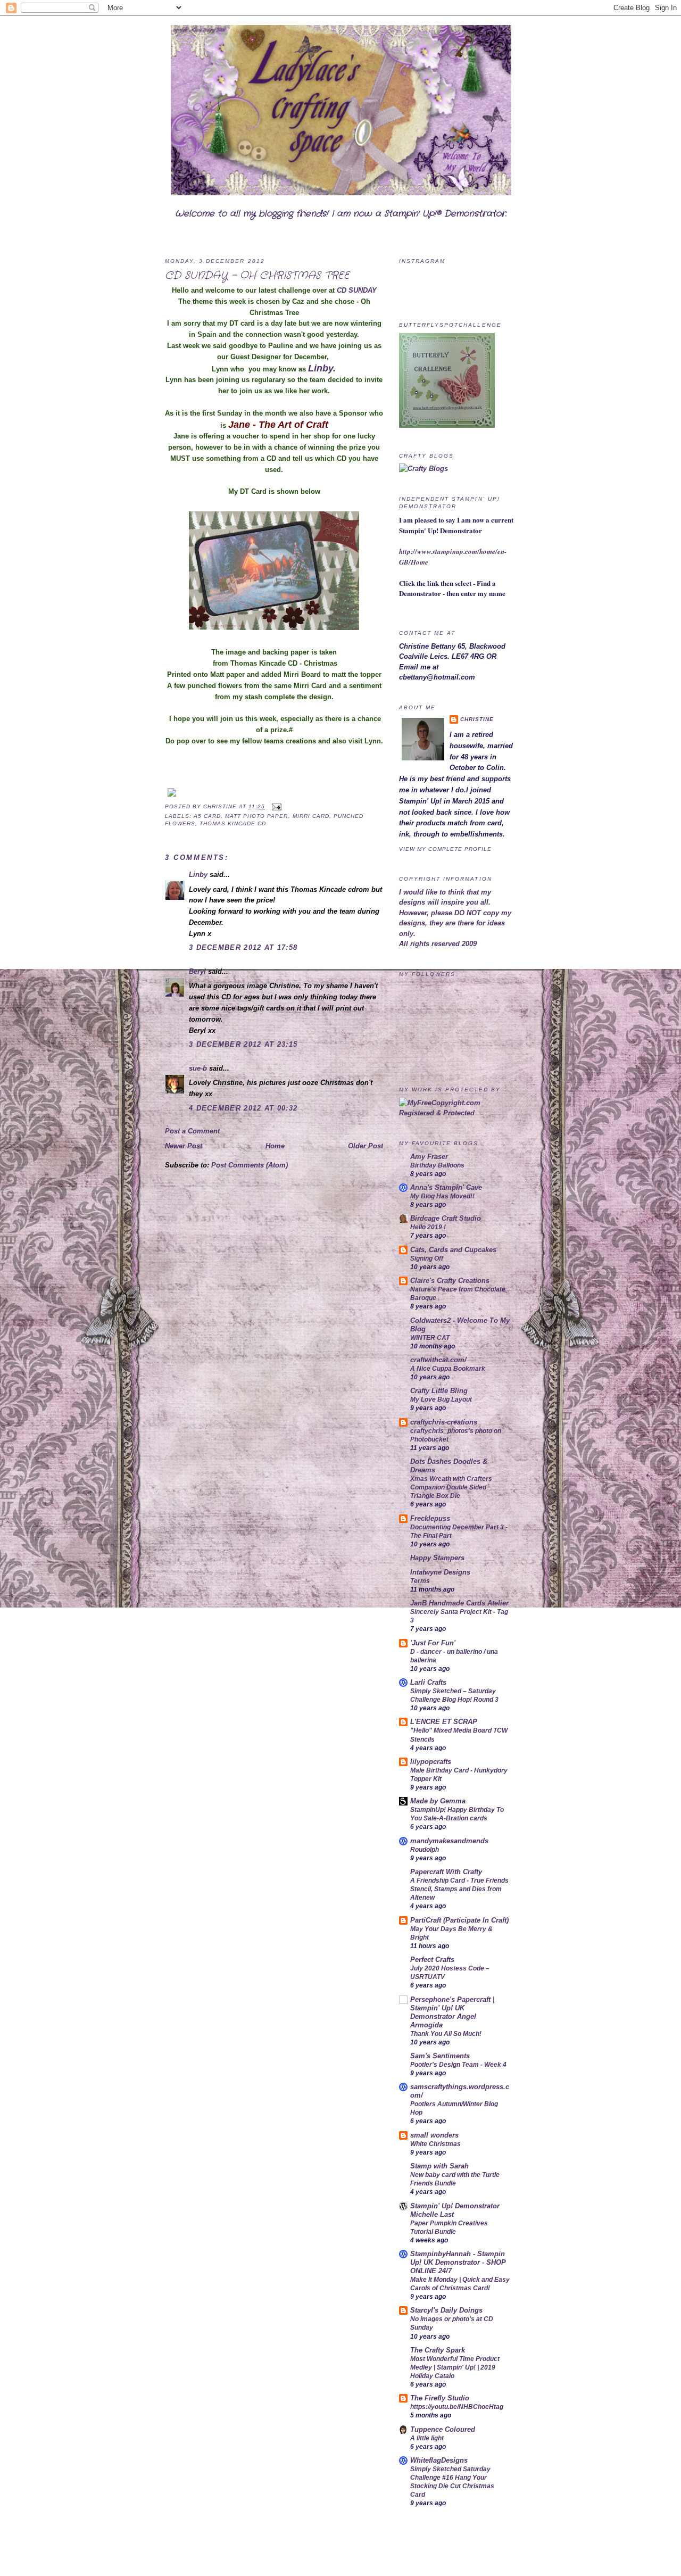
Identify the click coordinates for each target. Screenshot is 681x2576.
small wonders (434, 2135)
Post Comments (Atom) (250, 1165)
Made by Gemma (438, 1801)
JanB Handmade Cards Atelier (459, 1603)
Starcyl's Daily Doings (446, 2310)
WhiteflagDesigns (439, 2460)
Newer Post (184, 1146)
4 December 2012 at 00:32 (243, 1108)
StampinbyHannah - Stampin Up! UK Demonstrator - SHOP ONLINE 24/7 (458, 2262)
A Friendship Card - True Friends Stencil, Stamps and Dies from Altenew (459, 1889)
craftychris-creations (444, 1422)
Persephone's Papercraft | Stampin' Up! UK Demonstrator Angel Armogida (452, 2012)
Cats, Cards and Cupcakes (453, 1250)
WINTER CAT (430, 1338)
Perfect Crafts (432, 1960)
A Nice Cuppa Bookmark (448, 1369)
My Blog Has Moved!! (442, 1196)
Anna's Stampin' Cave (446, 1187)
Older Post (366, 1146)
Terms (420, 1581)
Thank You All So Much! (446, 2034)
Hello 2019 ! (428, 1227)
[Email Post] (275, 806)
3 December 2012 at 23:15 (243, 1044)
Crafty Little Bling (439, 1391)
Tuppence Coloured (443, 2429)
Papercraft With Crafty (446, 1872)
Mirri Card (311, 816)
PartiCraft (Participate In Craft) (459, 1920)
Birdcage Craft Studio (446, 1218)
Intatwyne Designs (440, 1572)
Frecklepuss (430, 1518)
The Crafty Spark (438, 2350)
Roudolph (425, 1850)
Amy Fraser (429, 1157)
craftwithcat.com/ (438, 1360)
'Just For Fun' (433, 1643)
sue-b (198, 1068)
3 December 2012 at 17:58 (243, 947)
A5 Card (207, 816)
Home (275, 1146)
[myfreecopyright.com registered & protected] (458, 1113)
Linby (321, 368)
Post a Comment (192, 1131)
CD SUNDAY (357, 290)
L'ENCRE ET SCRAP (444, 1722)
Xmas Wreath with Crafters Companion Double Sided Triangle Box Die (451, 1487)
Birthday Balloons (437, 1165)
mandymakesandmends (449, 1841)
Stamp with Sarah (439, 2166)
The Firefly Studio (440, 2398)
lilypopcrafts (431, 1762)
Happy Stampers (437, 1558)
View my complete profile (445, 849)
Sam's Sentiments (440, 2056)
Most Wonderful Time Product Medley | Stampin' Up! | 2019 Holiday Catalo (455, 2367)
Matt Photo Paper (256, 816)
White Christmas (435, 2144)
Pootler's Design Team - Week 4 (458, 2065)
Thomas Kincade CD (233, 823)
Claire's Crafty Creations (450, 1281)
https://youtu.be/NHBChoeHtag (457, 2407)
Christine (221, 806)
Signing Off (427, 1258)
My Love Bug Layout (441, 1399)
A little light (427, 2438)
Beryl (197, 971)
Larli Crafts (428, 1682)
